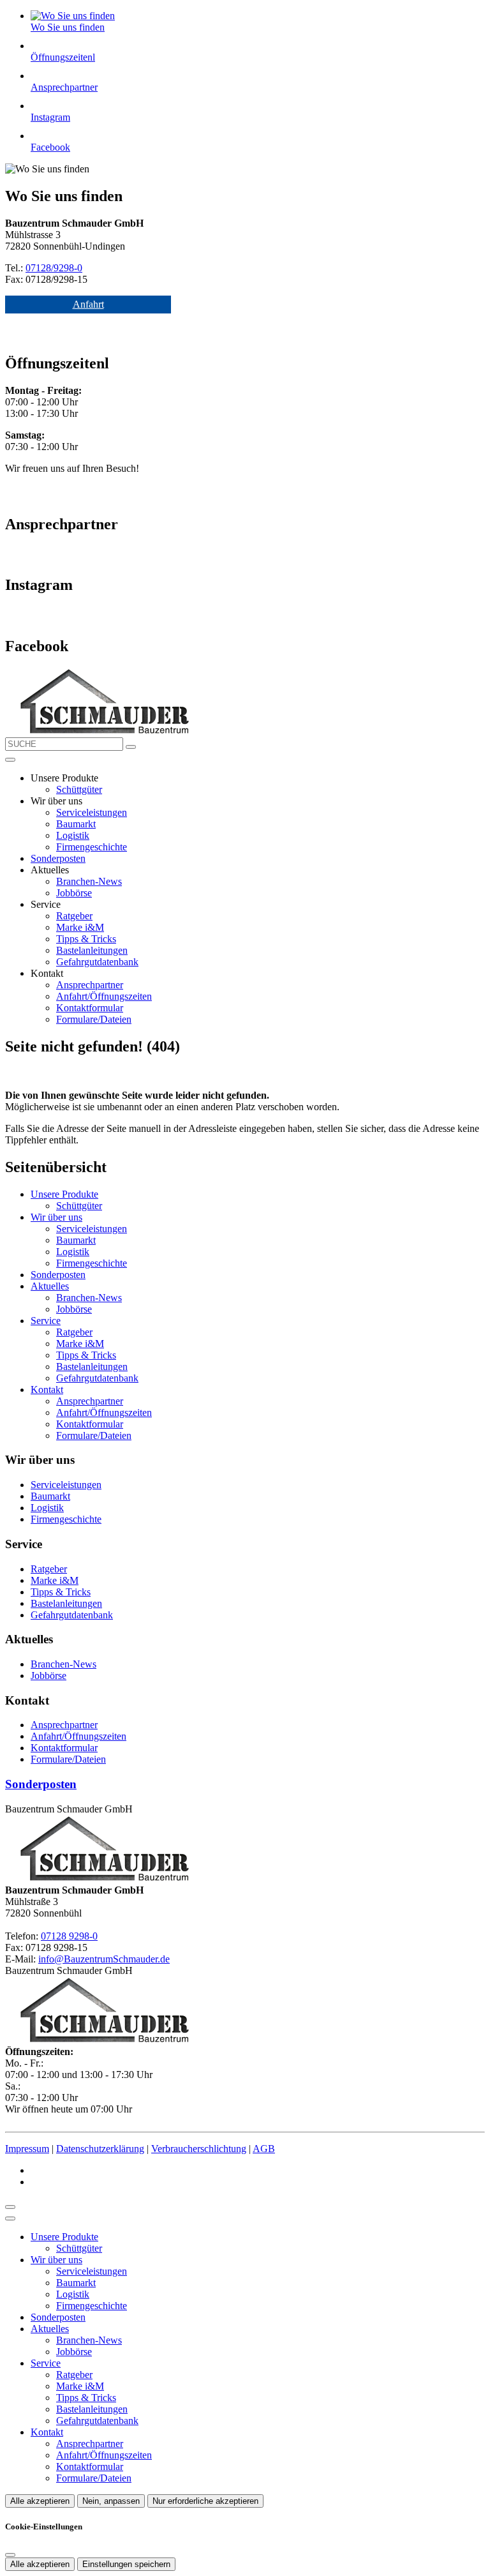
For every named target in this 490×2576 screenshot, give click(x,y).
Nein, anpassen (111, 2501)
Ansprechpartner (90, 985)
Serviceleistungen (92, 812)
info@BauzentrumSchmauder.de (104, 1959)
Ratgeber (74, 916)
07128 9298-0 (69, 1936)
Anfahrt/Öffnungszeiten (104, 996)
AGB (264, 2149)
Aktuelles (50, 1286)
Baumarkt (76, 824)
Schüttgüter (79, 789)
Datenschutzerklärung (100, 2149)
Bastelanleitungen (92, 950)
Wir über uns (56, 1217)
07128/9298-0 (54, 268)
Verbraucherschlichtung (199, 2149)
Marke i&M (80, 927)
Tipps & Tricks (86, 939)
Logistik (73, 835)
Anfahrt (88, 304)
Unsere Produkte (64, 1194)
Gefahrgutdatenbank (97, 962)
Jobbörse (74, 893)
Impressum (27, 2149)
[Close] (10, 2218)
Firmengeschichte (92, 847)
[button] (10, 760)
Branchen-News (89, 881)
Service (46, 1321)
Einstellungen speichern (126, 2564)
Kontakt (47, 1390)
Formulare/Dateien (94, 1019)
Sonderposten (58, 858)
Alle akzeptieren (40, 2501)
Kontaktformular (90, 1008)
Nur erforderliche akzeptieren (205, 2501)
